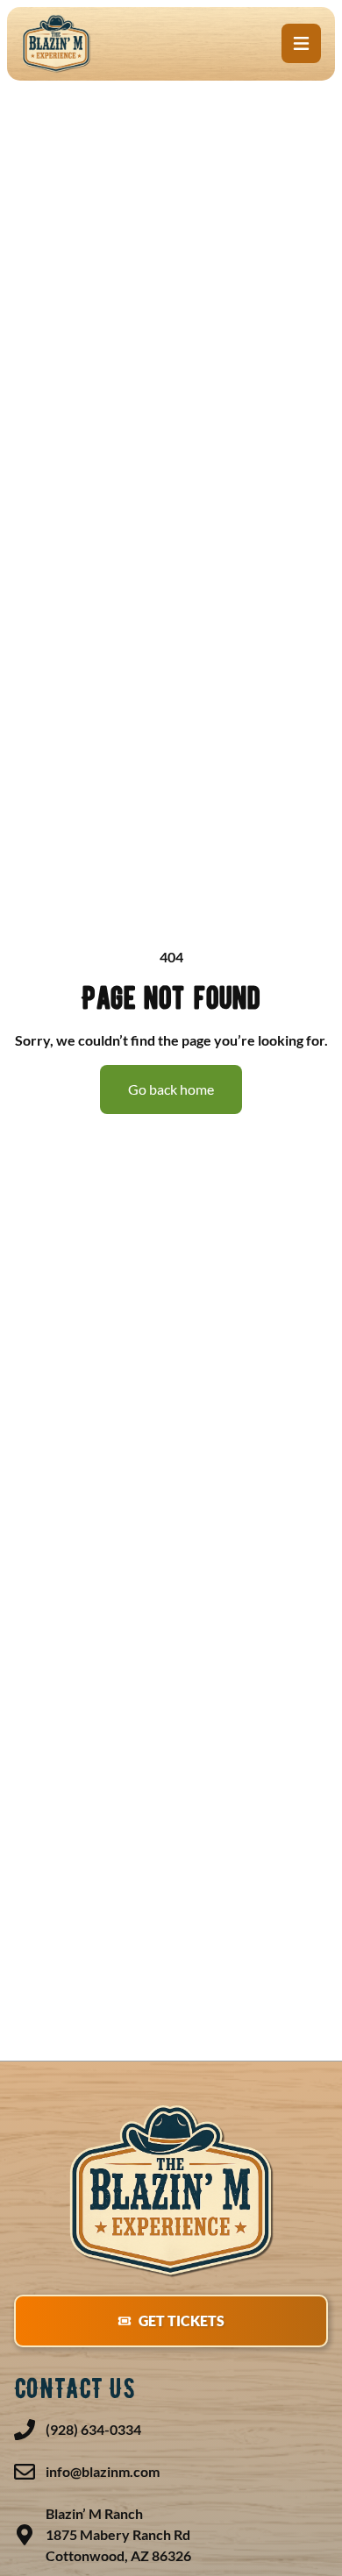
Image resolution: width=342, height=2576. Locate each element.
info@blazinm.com (103, 2471)
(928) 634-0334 (93, 2429)
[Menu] (301, 43)
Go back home (171, 1089)
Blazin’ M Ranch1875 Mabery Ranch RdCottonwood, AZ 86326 (118, 2534)
